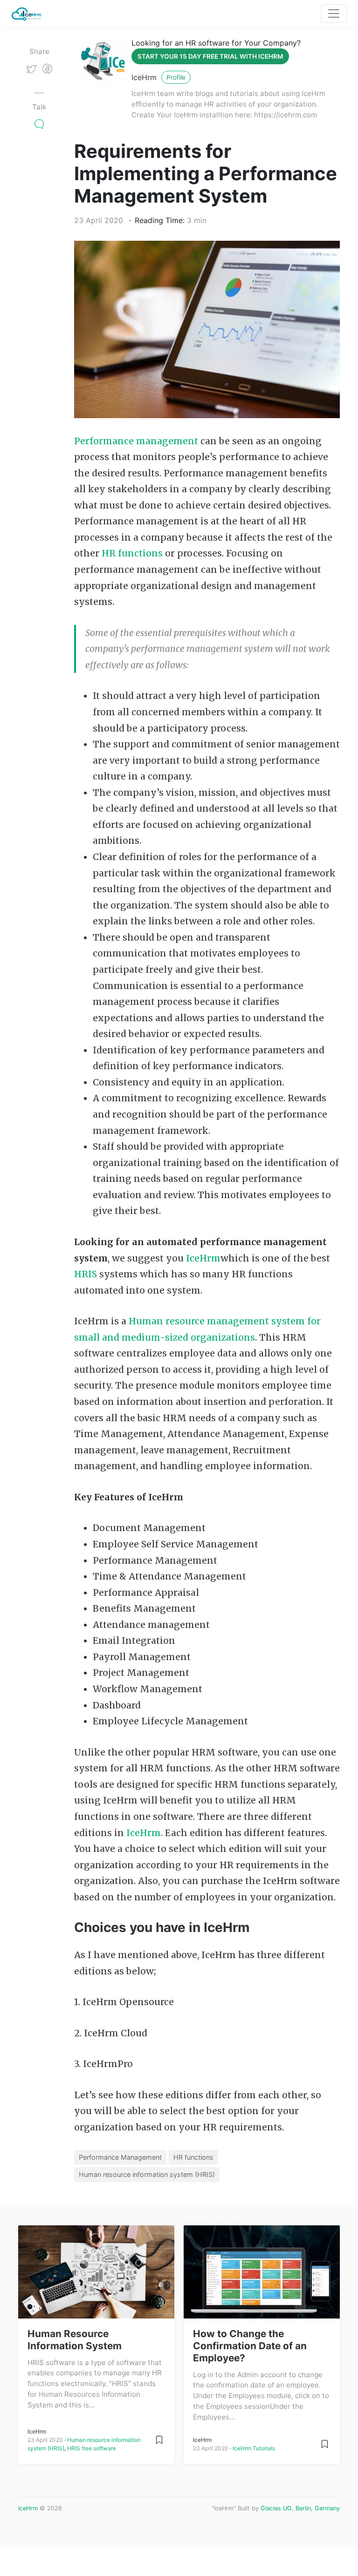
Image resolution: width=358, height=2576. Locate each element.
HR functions (132, 553)
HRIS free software (92, 2448)
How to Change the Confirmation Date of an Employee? (250, 2346)
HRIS (87, 1274)
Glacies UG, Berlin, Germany (300, 2508)
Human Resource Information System (75, 2340)
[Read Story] (159, 2439)
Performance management (136, 441)
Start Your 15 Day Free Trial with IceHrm (210, 56)
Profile (176, 77)
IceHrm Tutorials (254, 2448)
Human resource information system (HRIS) (147, 2174)
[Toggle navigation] (334, 14)
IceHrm (144, 77)
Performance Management (120, 2157)
